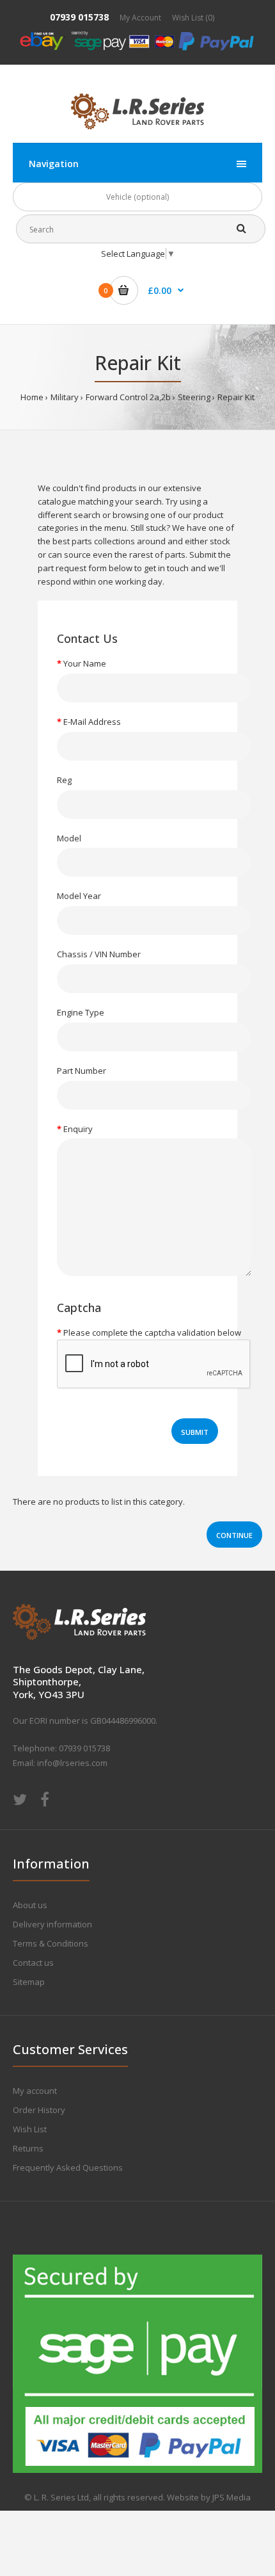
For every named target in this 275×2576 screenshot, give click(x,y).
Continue (234, 1535)
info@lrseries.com (72, 1763)
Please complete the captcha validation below (152, 1333)
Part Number (82, 1071)
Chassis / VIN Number (99, 954)
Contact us (33, 1963)
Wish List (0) (193, 18)
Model (69, 838)
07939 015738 (79, 17)
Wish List (30, 2129)
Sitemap (29, 1982)
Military (65, 397)
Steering (194, 397)
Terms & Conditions (51, 1943)
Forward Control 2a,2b (128, 397)
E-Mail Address (92, 722)
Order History (39, 2110)
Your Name (85, 663)
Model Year (79, 896)
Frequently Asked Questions (68, 2167)
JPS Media (232, 2497)
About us (30, 1905)
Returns (28, 2148)
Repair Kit (236, 397)
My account (35, 2091)
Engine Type (81, 1012)
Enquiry (78, 1129)
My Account (140, 18)
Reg (64, 780)
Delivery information (52, 1924)
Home (32, 397)
